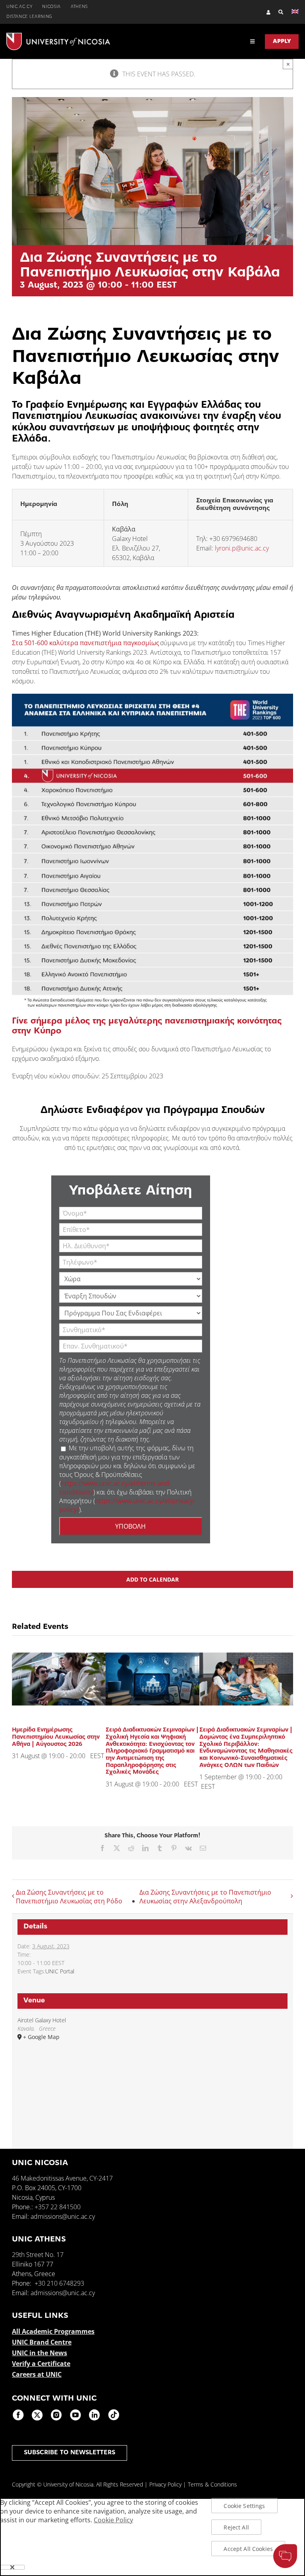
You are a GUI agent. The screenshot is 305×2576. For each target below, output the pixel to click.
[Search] (277, 12)
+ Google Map (41, 2037)
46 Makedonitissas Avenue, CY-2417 (62, 2178)
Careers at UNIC (37, 2374)
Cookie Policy (113, 2520)
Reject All (236, 2527)
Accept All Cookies (248, 2549)
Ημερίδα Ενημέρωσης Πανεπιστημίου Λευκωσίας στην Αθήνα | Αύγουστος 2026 (56, 1737)
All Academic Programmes (53, 2331)
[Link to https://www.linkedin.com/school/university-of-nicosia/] (95, 2415)
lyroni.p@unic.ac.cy (242, 548)
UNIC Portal (60, 1971)
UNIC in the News (40, 2353)
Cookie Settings (244, 2506)
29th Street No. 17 (38, 2255)
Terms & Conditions (212, 2484)
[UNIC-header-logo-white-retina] (58, 36)
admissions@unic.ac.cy (63, 2216)
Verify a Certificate (41, 2364)
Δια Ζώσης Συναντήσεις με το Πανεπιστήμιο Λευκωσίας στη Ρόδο (69, 1897)
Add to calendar (152, 1579)
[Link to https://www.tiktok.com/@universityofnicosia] (114, 2415)
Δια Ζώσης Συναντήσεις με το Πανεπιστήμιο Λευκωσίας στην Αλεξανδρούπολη (205, 1897)
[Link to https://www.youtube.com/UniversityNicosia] (75, 2415)
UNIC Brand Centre (42, 2342)
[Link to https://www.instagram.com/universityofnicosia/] (56, 2415)
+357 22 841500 (58, 2207)
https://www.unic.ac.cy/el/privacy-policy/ (127, 1505)
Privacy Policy (165, 2484)
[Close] (12, 2567)
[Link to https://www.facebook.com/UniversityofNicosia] (18, 2415)
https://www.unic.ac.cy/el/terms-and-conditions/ (115, 1487)
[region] (152, 2537)
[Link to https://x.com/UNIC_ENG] (37, 2415)
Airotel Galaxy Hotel (42, 2020)
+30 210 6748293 (59, 2283)
